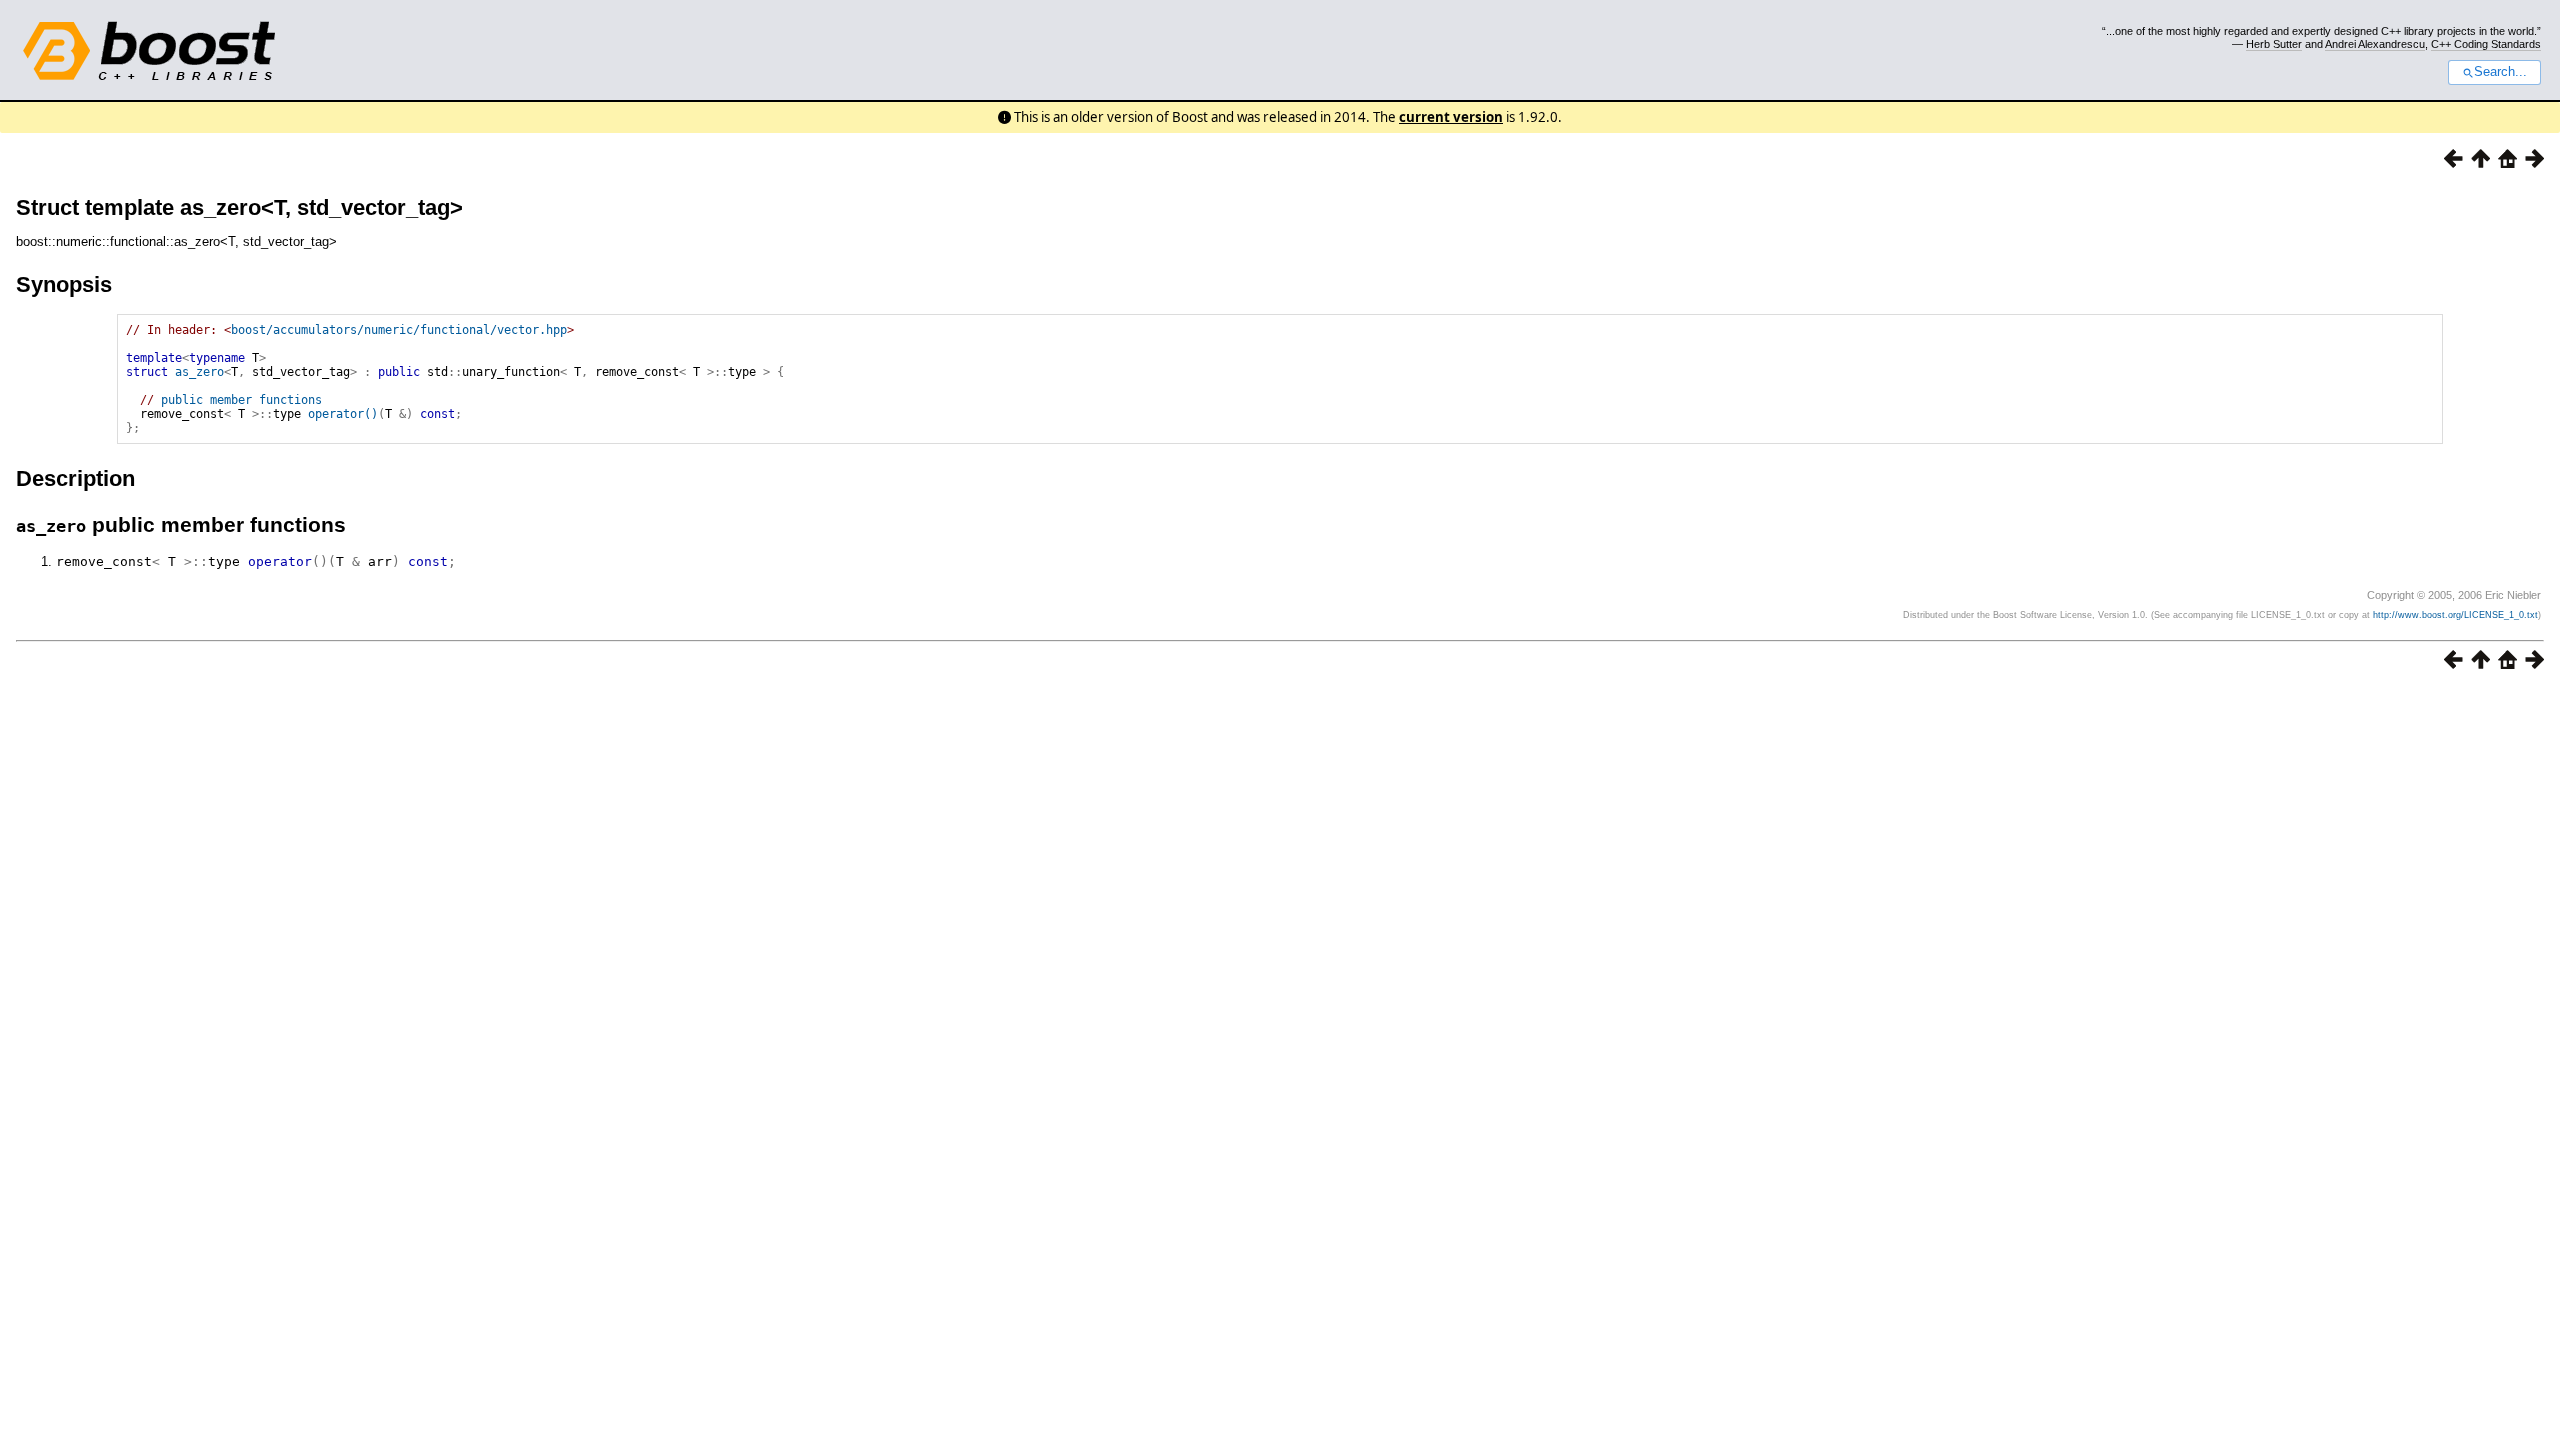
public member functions (241, 400)
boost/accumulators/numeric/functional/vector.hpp (399, 330)
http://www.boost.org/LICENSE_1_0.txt (2455, 615)
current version (1451, 117)
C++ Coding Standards (2486, 44)
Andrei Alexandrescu (2375, 44)
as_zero (199, 372)
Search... (2500, 72)
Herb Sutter (2274, 44)
